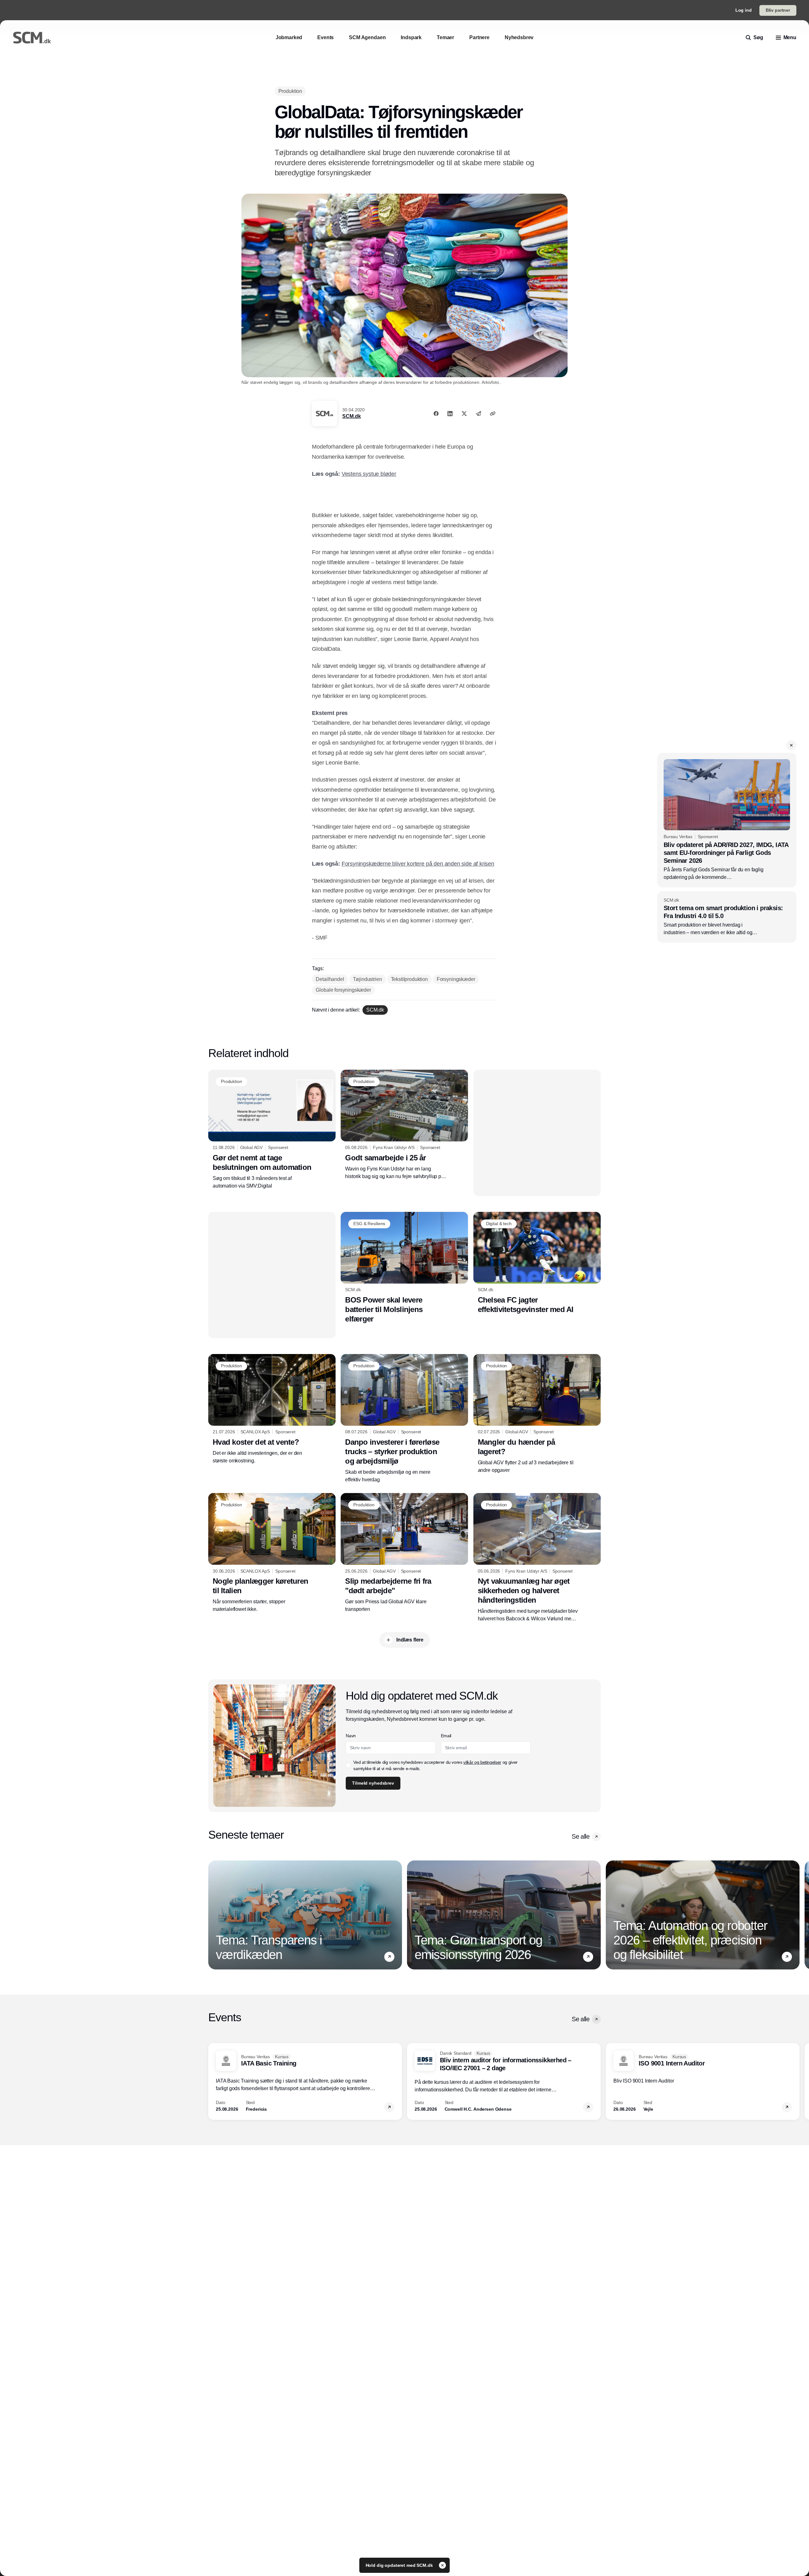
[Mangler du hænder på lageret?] (537, 1414)
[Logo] (32, 38)
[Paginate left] (213, 1915)
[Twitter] (464, 414)
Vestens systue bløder (369, 474)
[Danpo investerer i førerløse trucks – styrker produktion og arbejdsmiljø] (404, 1419)
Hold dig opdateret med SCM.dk (400, 2565)
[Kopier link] (493, 414)
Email (446, 1736)
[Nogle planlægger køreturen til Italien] (272, 1553)
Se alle (581, 1836)
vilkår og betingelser (482, 1762)
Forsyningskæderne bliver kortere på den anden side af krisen (418, 864)
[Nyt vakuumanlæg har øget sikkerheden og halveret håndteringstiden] (537, 1558)
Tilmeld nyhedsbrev (373, 1783)
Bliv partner (778, 10)
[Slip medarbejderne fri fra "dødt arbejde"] (404, 1553)
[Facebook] (436, 414)
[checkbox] (348, 1765)
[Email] (478, 414)
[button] (791, 745)
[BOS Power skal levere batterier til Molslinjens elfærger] (404, 1268)
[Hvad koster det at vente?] (272, 1409)
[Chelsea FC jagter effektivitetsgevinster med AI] (537, 1263)
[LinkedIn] (450, 414)
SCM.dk (351, 416)
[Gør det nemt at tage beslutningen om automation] (272, 1130)
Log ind (744, 10)
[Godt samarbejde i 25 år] (404, 1125)
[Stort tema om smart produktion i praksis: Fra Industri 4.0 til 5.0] (727, 917)
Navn (351, 1736)
